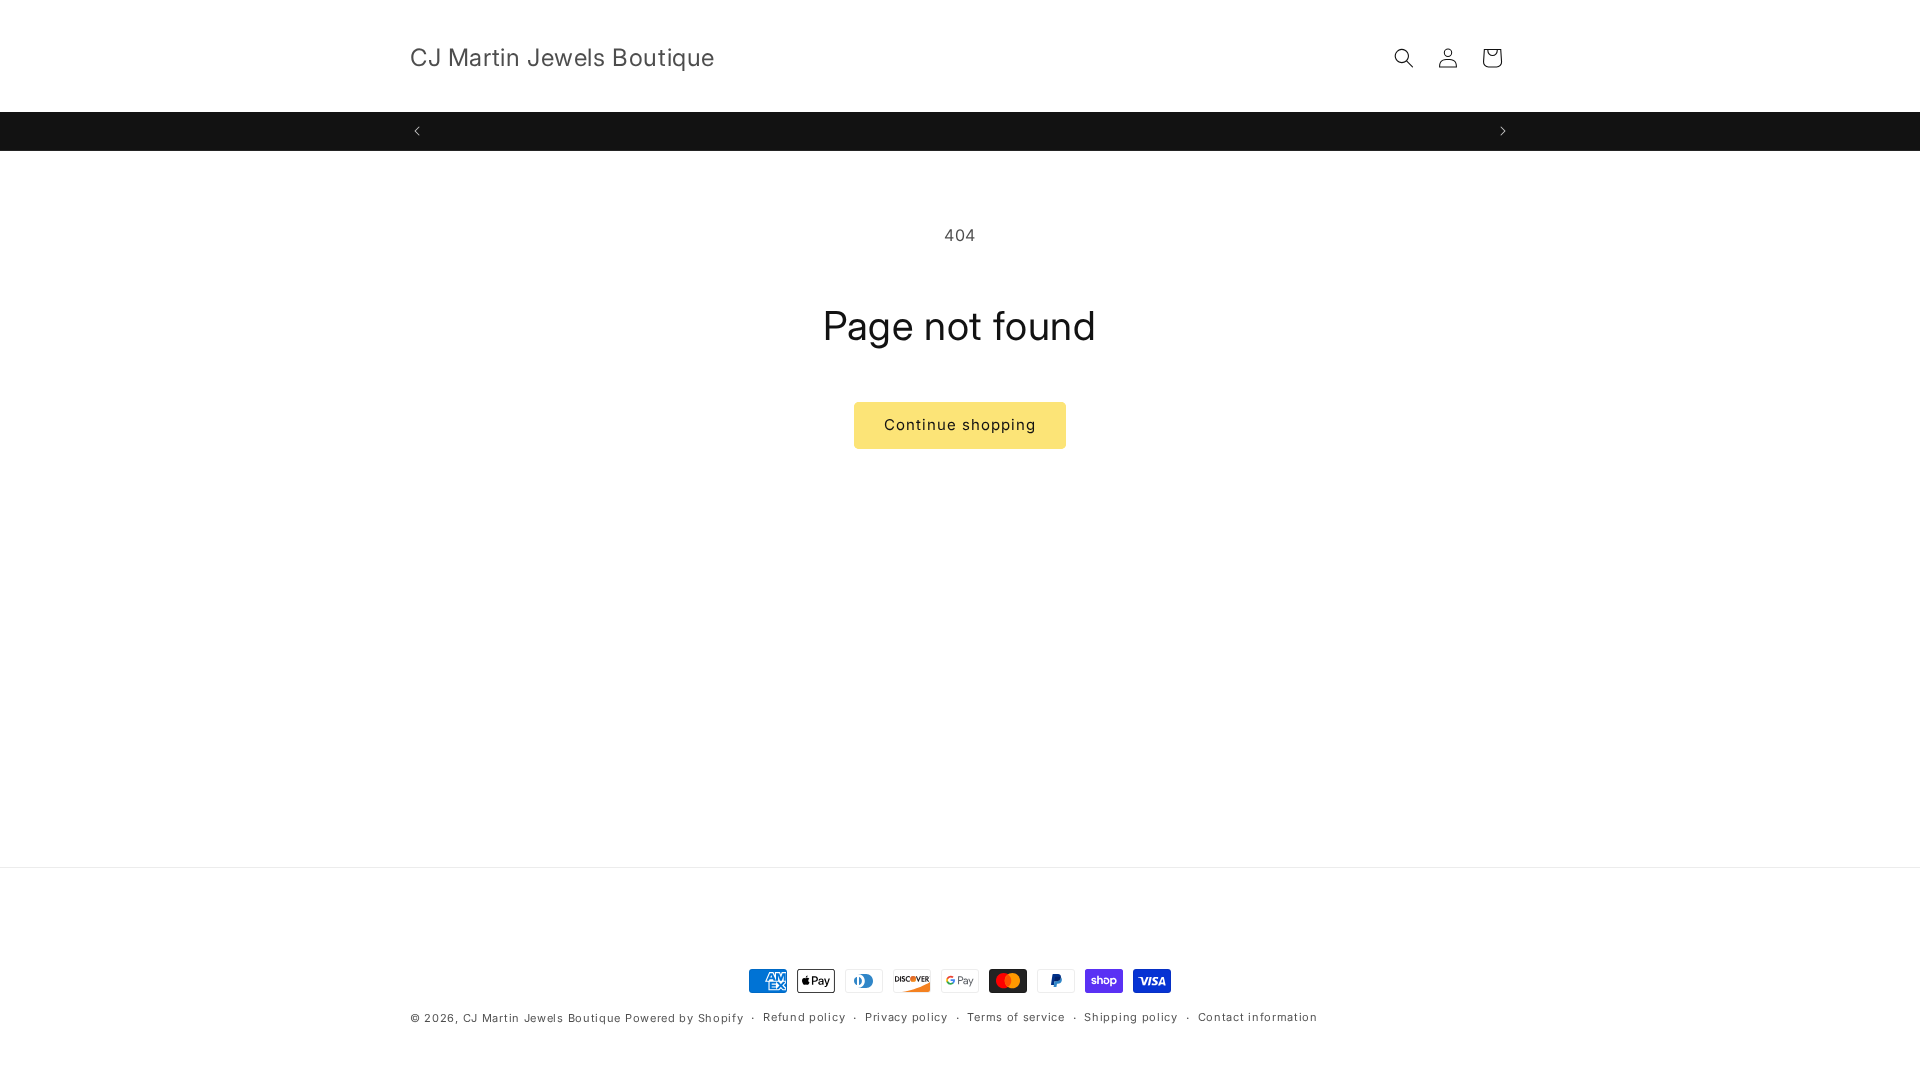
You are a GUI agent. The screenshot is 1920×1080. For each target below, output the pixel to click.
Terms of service (1015, 1017)
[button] (1404, 58)
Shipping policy (1131, 1017)
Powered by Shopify (684, 1018)
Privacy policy (906, 1017)
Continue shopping (960, 424)
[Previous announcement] (417, 131)
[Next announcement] (1503, 131)
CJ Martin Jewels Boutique (542, 1018)
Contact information (1258, 1017)
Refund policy (804, 1017)
